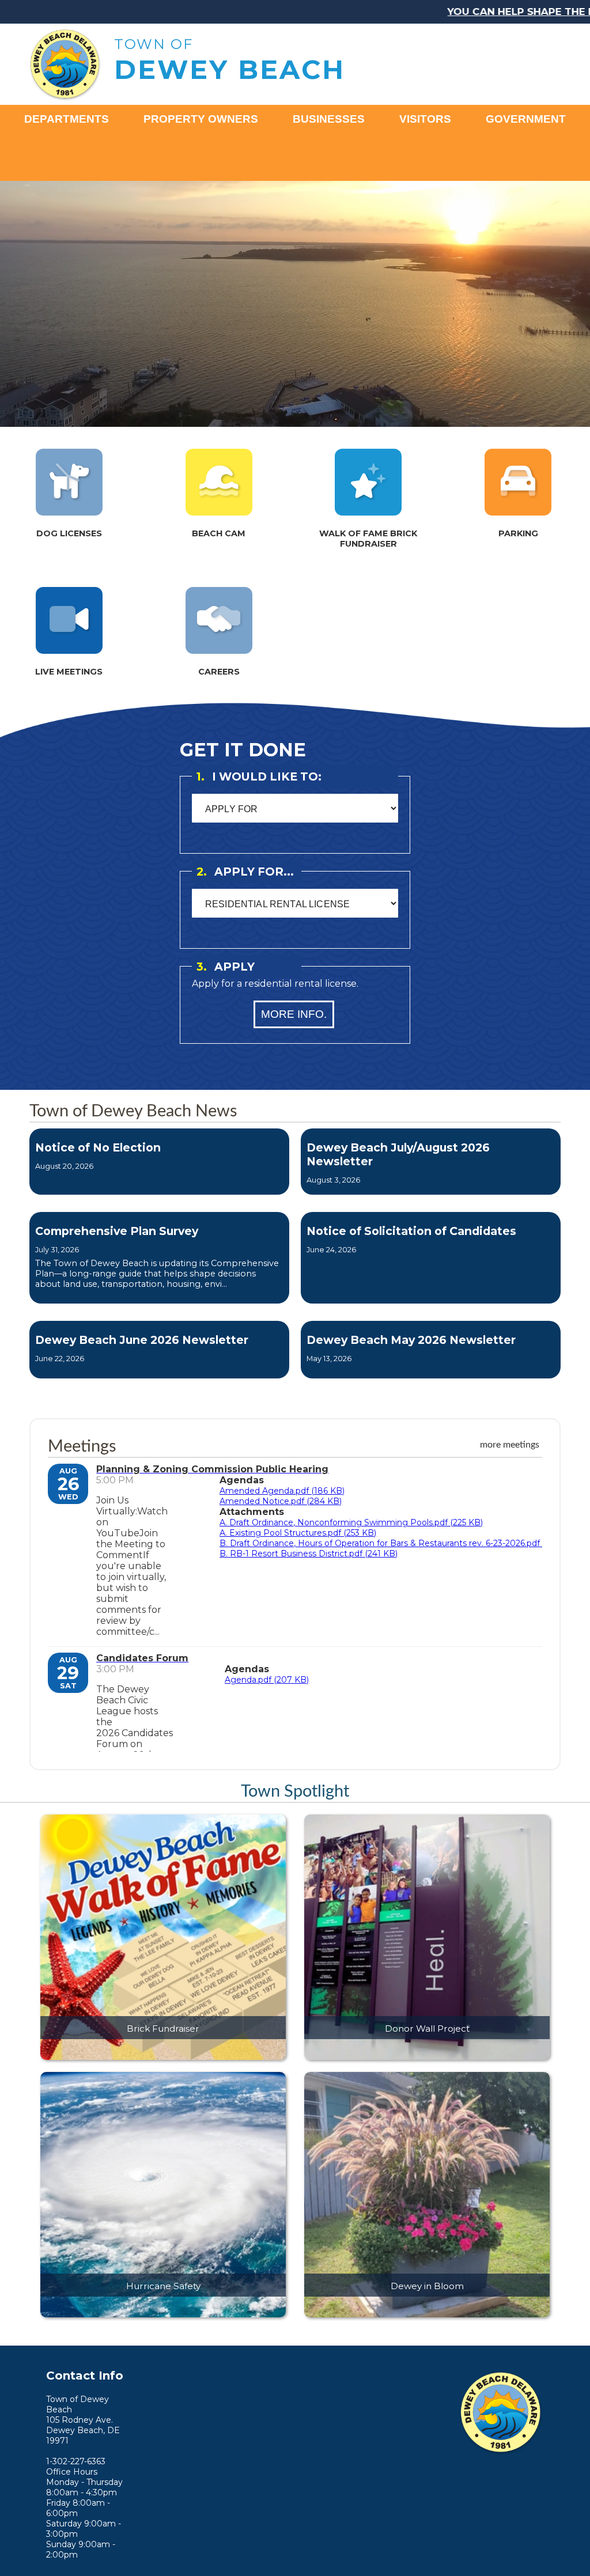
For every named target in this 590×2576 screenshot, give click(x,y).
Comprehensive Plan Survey (117, 1231)
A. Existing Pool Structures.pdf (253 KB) (298, 1533)
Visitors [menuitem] (425, 119)
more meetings (510, 1445)
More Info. (294, 1014)
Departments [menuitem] (67, 119)
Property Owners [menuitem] (201, 119)
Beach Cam (219, 533)
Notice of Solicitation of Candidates (411, 1231)
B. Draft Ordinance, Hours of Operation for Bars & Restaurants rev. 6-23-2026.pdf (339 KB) (398, 1543)
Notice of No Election (98, 1147)
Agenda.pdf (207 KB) (267, 1680)
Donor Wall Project (427, 2028)
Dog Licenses (69, 533)
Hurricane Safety (163, 2286)
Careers (219, 672)
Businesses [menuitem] (329, 119)
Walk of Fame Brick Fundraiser (368, 539)
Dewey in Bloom (427, 2286)
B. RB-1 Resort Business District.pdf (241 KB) (309, 1554)
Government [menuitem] (526, 119)
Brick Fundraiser (163, 2028)
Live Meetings (69, 672)
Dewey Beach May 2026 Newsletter (411, 1340)
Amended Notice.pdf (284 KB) (281, 1501)
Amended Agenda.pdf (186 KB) (282, 1491)
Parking (518, 533)
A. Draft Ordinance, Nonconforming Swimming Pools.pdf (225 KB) (351, 1522)
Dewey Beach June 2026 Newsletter (142, 1340)
